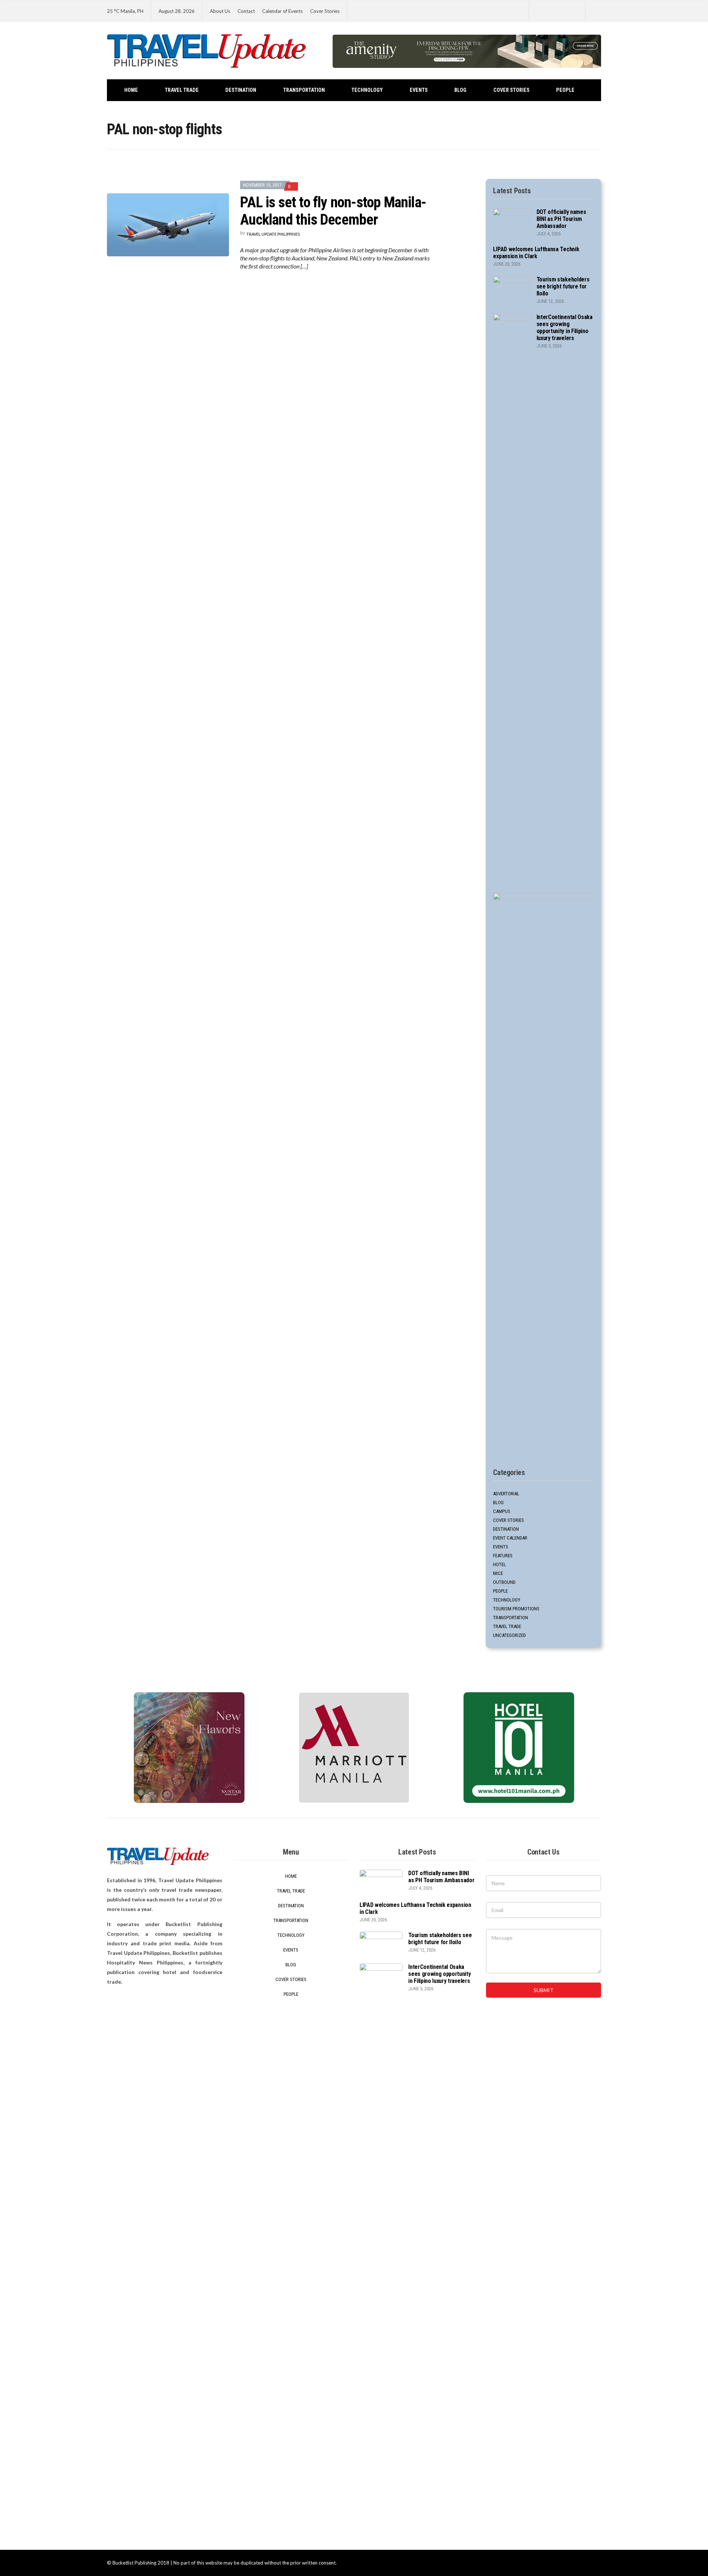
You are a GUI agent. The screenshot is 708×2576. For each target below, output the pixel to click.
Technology (367, 90)
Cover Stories (325, 11)
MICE (498, 1573)
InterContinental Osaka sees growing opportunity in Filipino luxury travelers (565, 328)
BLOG (460, 90)
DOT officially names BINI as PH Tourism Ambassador (561, 219)
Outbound (504, 1582)
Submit (544, 1990)
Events (419, 90)
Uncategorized (509, 1635)
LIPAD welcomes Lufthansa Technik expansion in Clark (536, 253)
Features (503, 1556)
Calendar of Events (282, 11)
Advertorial (506, 1494)
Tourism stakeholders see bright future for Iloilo (563, 286)
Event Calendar (510, 1538)
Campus (502, 1511)
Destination (241, 90)
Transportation (304, 90)
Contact (246, 11)
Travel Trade (182, 90)
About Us (220, 11)
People (565, 90)
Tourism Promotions (516, 1609)
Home (131, 90)
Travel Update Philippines (273, 234)
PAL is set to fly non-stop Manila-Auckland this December (333, 211)
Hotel (499, 1564)
